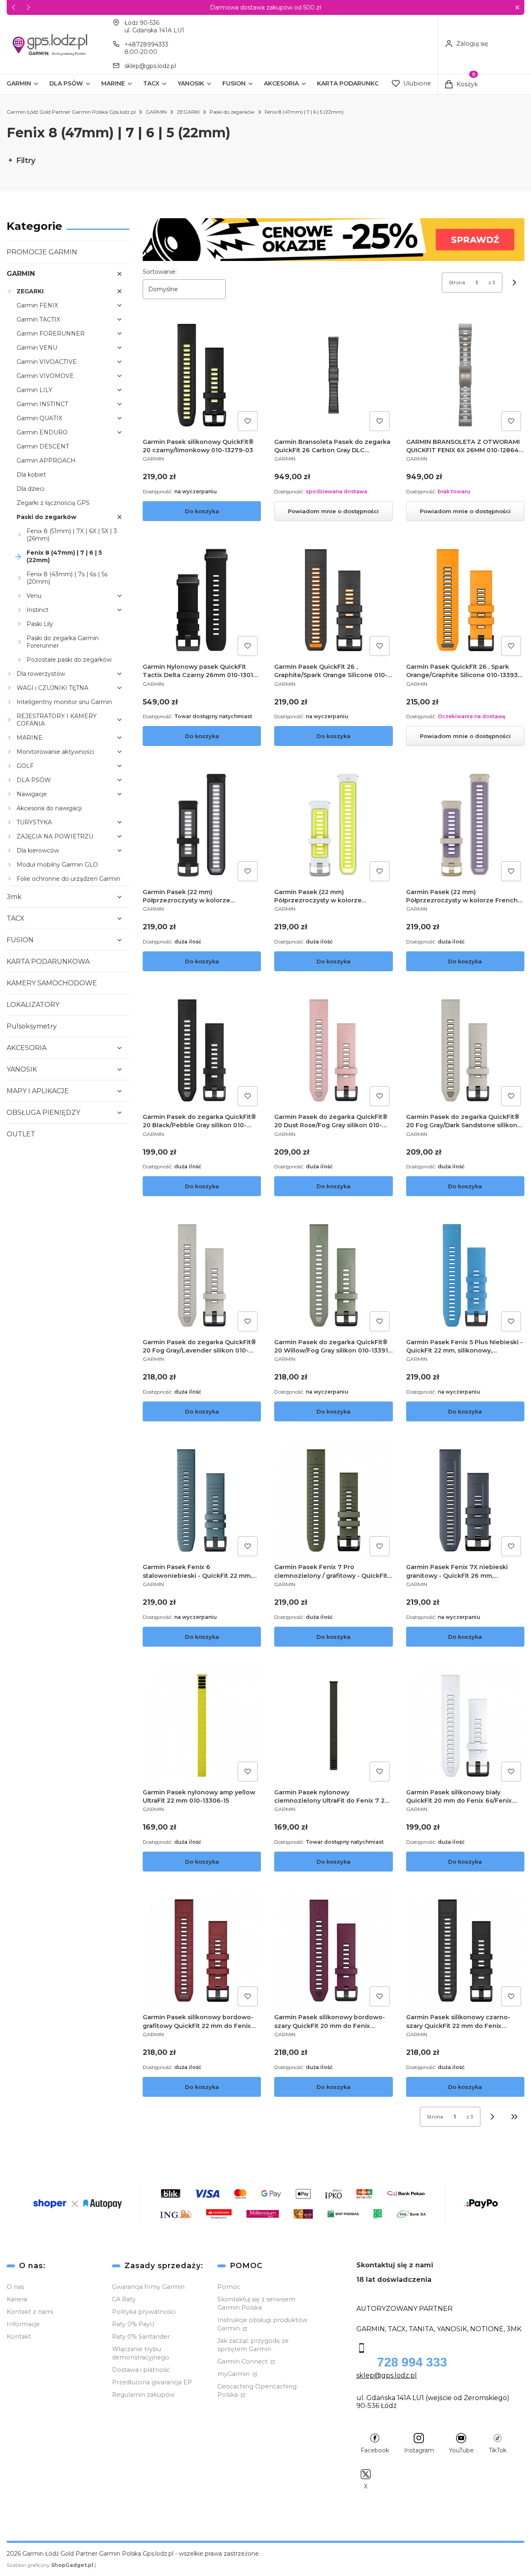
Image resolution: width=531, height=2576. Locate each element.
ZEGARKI (188, 112)
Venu (34, 596)
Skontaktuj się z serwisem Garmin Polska (256, 2303)
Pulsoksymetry (32, 1026)
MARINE (29, 738)
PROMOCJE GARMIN (42, 252)
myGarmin (234, 2374)
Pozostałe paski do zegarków (69, 660)
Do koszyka (202, 511)
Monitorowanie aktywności (55, 752)
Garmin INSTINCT (42, 404)
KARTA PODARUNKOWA (48, 961)
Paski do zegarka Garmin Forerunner (63, 642)
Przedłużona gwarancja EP (152, 2382)
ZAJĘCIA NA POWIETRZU (55, 836)
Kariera (17, 2299)
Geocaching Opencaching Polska (257, 2391)
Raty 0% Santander (141, 2337)
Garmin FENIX (37, 305)
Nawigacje (32, 794)
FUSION (20, 940)
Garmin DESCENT (43, 446)
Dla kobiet (31, 475)
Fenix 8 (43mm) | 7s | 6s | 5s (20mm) (67, 578)
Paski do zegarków (232, 112)
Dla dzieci (30, 489)
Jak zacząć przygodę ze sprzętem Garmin (253, 2345)
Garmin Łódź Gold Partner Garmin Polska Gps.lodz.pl (71, 112)
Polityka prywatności (144, 2312)
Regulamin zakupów (144, 2395)
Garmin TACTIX (38, 319)
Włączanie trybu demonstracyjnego (141, 2353)
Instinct (38, 610)
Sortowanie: (160, 272)
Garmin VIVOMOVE (45, 376)
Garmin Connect (243, 2362)
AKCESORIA (27, 1048)
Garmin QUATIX (39, 418)
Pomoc (229, 2287)
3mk (14, 897)
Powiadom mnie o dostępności (333, 511)
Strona (457, 282)
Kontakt (19, 2337)
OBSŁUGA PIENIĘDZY (43, 1113)
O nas (15, 2287)
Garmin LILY (34, 390)
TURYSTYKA (34, 822)
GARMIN (156, 112)
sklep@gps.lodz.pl (150, 66)
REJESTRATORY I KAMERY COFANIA (57, 720)
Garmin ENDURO (42, 432)
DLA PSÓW (34, 780)
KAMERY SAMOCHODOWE (52, 983)
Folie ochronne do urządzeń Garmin (68, 879)
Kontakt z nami (30, 2312)
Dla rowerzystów (41, 674)
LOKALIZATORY (33, 1005)
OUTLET (21, 1134)
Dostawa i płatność (141, 2370)
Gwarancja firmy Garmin (148, 2287)
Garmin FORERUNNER (51, 334)
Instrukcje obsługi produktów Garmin (262, 2324)
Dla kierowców (38, 851)
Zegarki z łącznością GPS (53, 503)
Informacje (23, 2324)
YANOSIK (22, 1069)
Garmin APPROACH (46, 461)
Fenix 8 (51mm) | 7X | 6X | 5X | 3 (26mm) (72, 535)
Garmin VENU (37, 348)
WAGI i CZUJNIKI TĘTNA (52, 688)
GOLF (25, 766)
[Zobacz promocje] (334, 240)
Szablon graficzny (50, 2565)
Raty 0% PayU (133, 2324)
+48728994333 (146, 44)
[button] (517, 8)
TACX (16, 918)
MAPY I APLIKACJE (38, 1091)
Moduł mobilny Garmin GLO (57, 865)
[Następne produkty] (492, 2117)
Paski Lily (40, 624)
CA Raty (124, 2299)
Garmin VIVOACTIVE (47, 362)
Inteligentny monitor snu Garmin (64, 702)
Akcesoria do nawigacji (49, 808)
